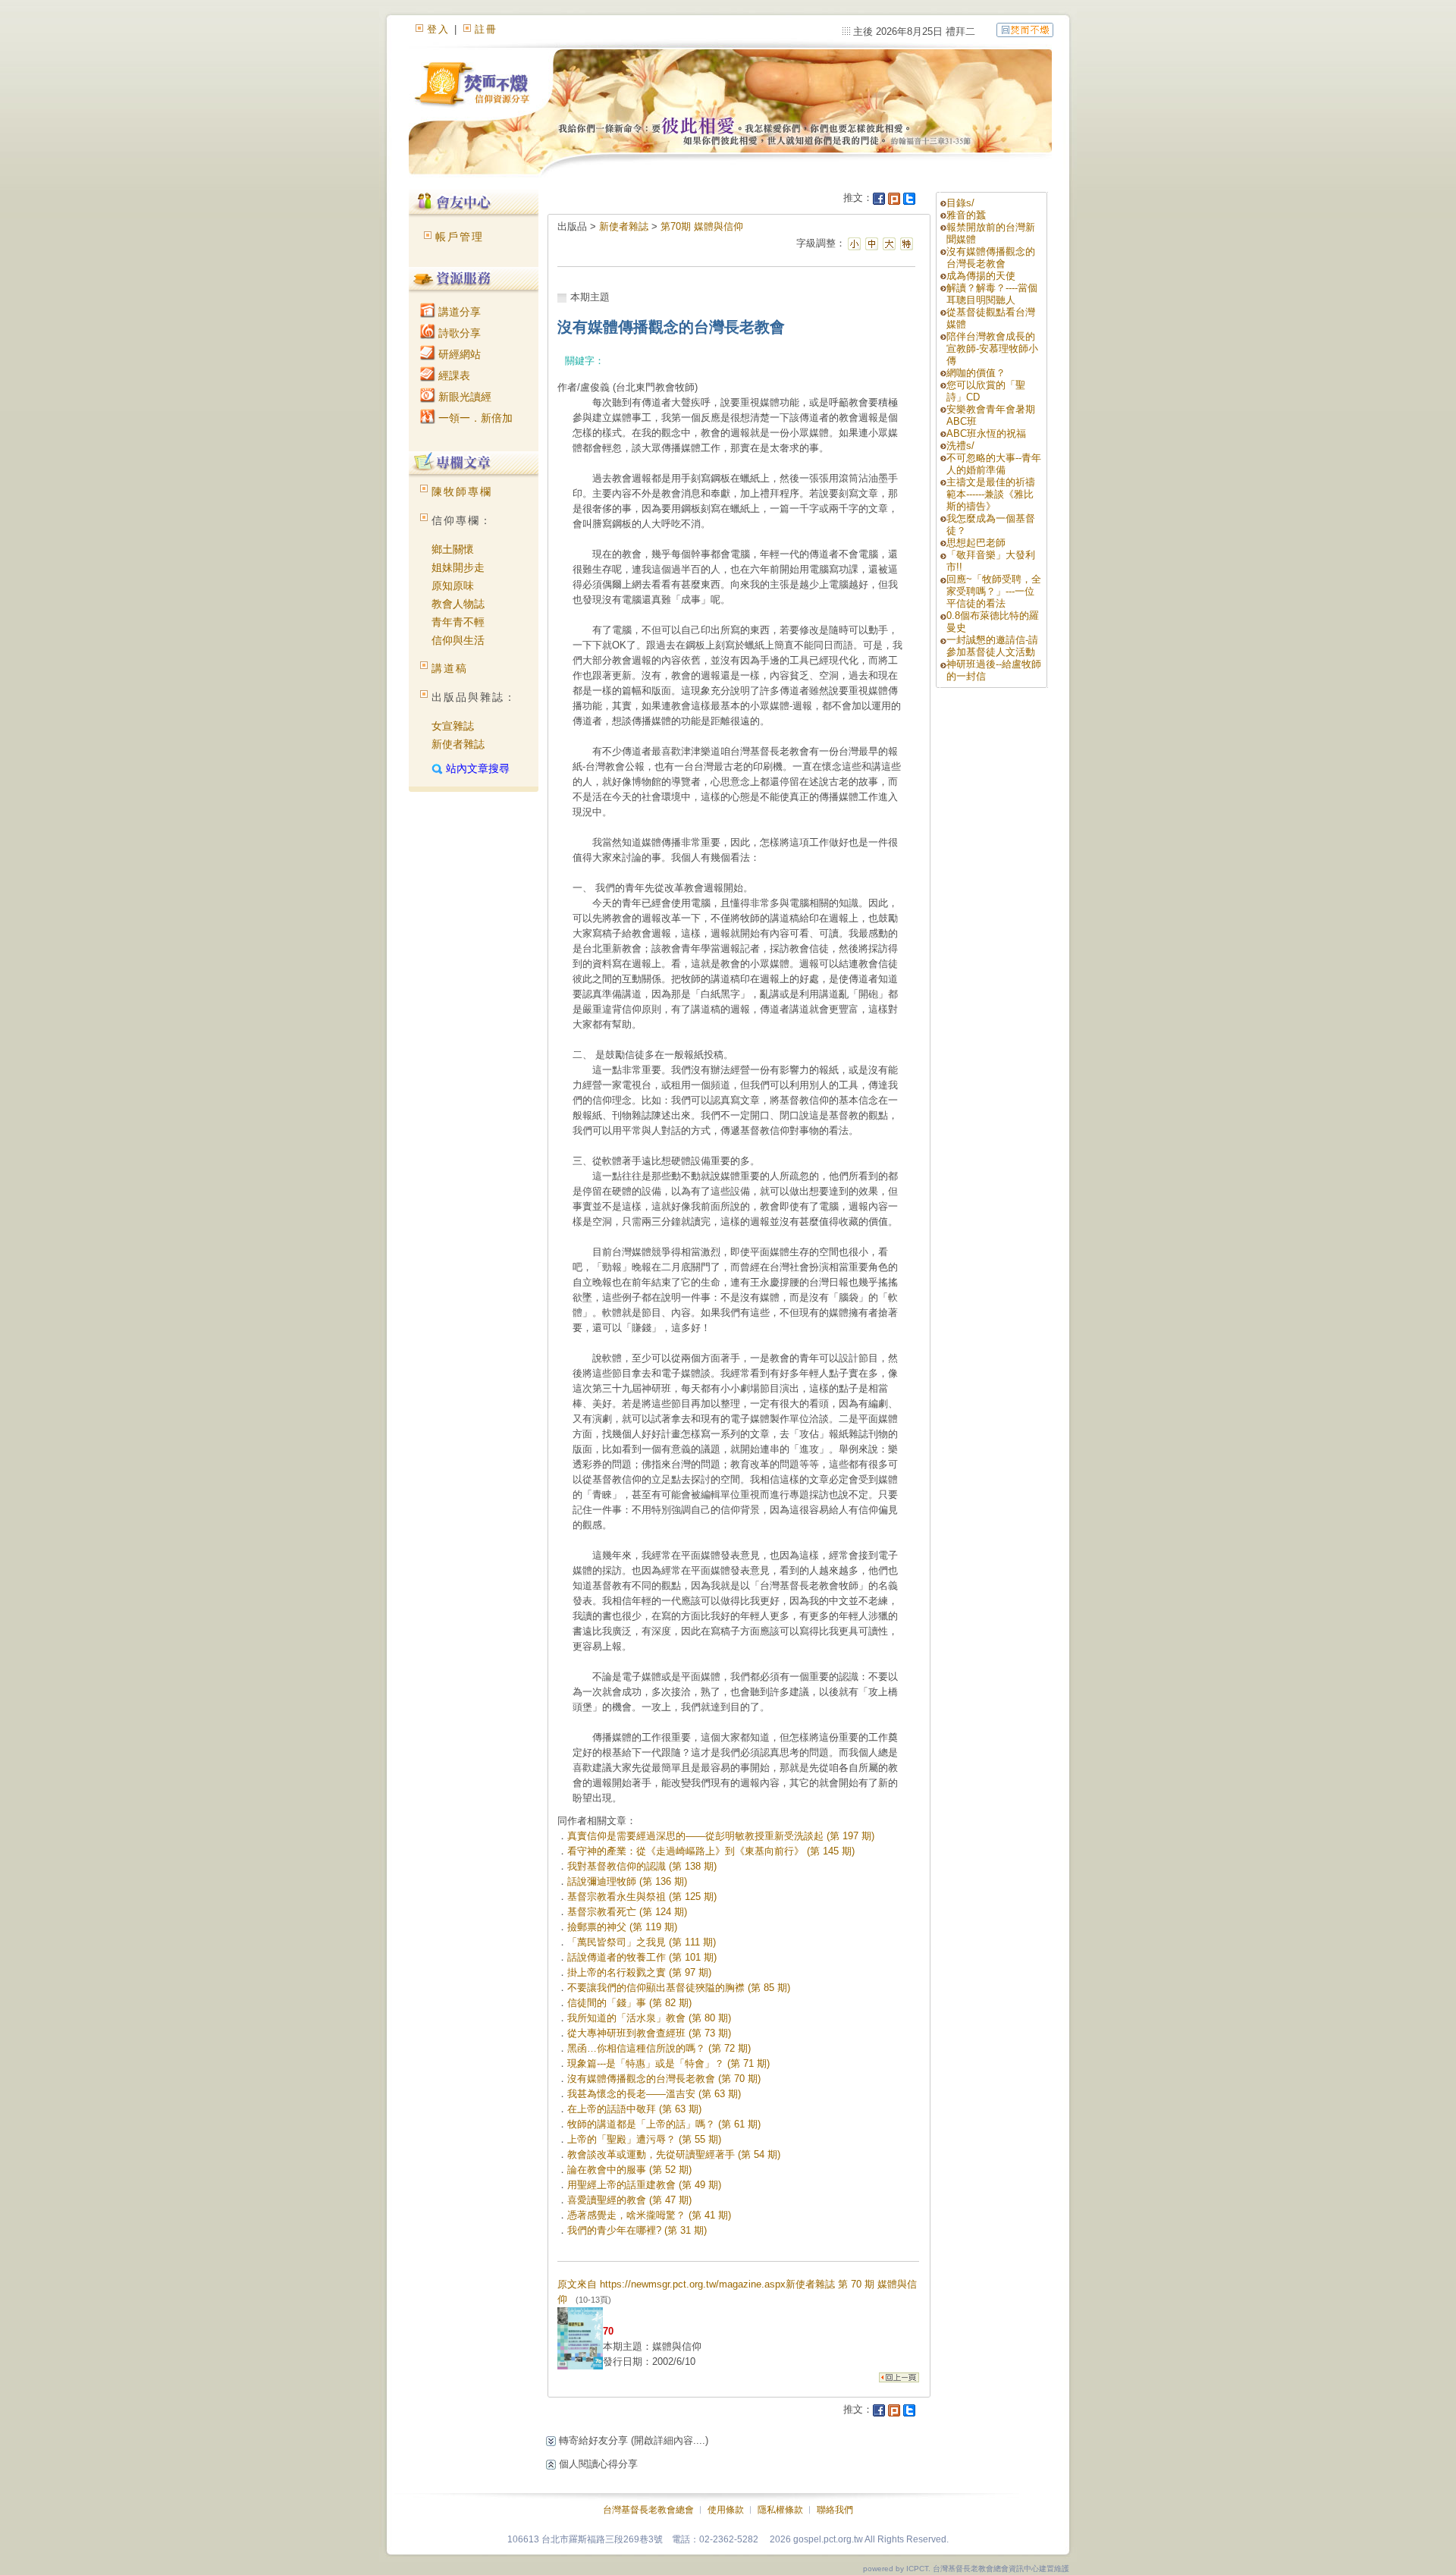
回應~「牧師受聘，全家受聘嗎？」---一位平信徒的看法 (994, 591)
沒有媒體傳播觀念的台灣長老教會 (991, 257)
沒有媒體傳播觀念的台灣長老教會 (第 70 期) (664, 2079)
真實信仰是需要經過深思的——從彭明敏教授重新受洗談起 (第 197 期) (721, 1836)
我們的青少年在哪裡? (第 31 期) (637, 2230)
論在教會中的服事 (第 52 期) (629, 2170)
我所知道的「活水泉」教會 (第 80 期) (649, 2018)
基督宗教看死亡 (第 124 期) (627, 1912)
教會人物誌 (458, 604)
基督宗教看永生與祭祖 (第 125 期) (642, 1897)
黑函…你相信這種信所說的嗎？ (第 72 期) (659, 2048)
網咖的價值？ (976, 373)
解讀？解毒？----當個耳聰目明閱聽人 (992, 294)
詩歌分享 (458, 333)
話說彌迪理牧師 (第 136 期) (627, 1881)
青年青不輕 (458, 622)
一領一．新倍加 (474, 418)
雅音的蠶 (966, 215)
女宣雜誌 (453, 726)
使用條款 (726, 2510)
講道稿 (450, 668)
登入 (438, 29)
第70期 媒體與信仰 (702, 226)
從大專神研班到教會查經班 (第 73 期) (649, 2033)
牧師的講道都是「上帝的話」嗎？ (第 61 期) (664, 2124)
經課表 (453, 375)
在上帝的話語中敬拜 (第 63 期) (634, 2109)
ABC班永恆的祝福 (986, 433)
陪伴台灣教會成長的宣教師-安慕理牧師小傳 (992, 349)
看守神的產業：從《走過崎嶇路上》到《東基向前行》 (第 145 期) (711, 1851)
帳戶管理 (460, 237)
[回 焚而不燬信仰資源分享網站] (1025, 29)
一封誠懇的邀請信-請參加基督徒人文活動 (992, 646)
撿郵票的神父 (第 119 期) (622, 1927)
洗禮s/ (960, 446)
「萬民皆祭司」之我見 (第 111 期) (642, 1942)
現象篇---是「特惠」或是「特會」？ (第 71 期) (668, 2063)
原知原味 (453, 586)
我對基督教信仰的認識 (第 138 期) (642, 1866)
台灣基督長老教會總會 (648, 2510)
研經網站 (458, 354)
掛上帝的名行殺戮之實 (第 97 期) (639, 1972)
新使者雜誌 (458, 744)
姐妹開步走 (458, 567)
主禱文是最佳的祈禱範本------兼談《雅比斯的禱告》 (991, 494)
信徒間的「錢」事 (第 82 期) (629, 2003)
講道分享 (458, 312)
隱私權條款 (780, 2510)
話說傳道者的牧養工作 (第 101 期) (642, 1957)
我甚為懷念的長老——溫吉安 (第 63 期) (654, 2094)
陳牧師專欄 (462, 491)
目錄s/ (960, 203)
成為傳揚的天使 (981, 276)
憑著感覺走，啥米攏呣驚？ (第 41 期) (649, 2215)
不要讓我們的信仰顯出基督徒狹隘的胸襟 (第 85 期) (679, 1988)
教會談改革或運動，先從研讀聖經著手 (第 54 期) (674, 2154)
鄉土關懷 (453, 549)
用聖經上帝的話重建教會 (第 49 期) (644, 2185)
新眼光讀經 (463, 397)
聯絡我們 (835, 2510)
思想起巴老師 (976, 543)
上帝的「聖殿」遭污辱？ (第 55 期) (644, 2139)
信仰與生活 (458, 640)
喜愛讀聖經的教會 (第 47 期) (629, 2200)
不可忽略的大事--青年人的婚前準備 (994, 464)
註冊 (486, 29)
